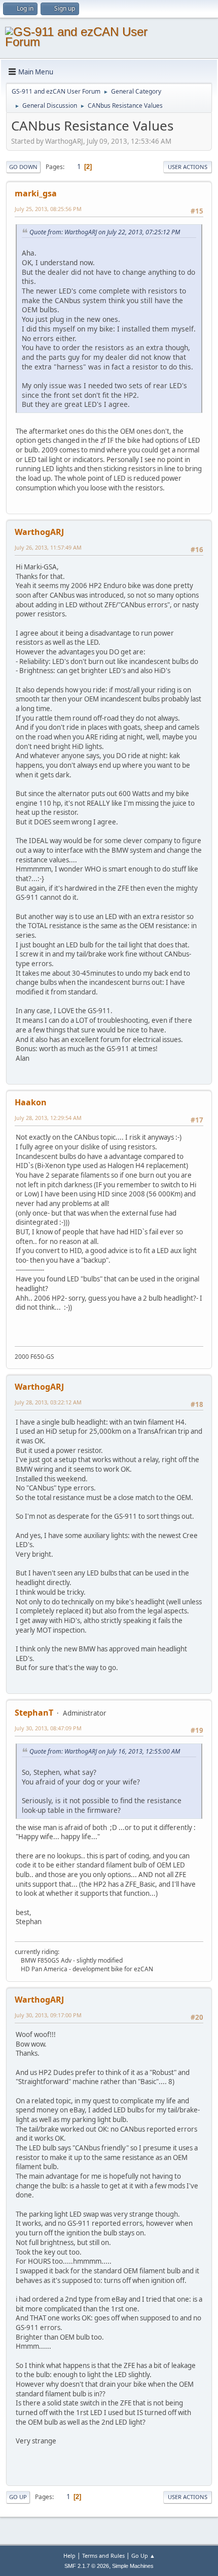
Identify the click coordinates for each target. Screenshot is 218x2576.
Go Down (23, 167)
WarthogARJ (39, 532)
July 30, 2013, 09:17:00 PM (48, 2015)
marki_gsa (36, 193)
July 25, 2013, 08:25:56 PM (48, 209)
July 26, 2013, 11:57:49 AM (48, 547)
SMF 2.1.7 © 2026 (87, 2566)
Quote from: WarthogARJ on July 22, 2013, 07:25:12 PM (105, 232)
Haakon (31, 1102)
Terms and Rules (103, 2556)
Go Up (18, 2497)
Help (69, 2556)
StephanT (34, 1713)
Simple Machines (133, 2566)
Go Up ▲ (143, 2556)
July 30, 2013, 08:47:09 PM (48, 1728)
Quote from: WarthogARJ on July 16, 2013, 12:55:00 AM (105, 1751)
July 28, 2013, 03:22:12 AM (48, 1402)
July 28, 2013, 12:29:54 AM (48, 1118)
